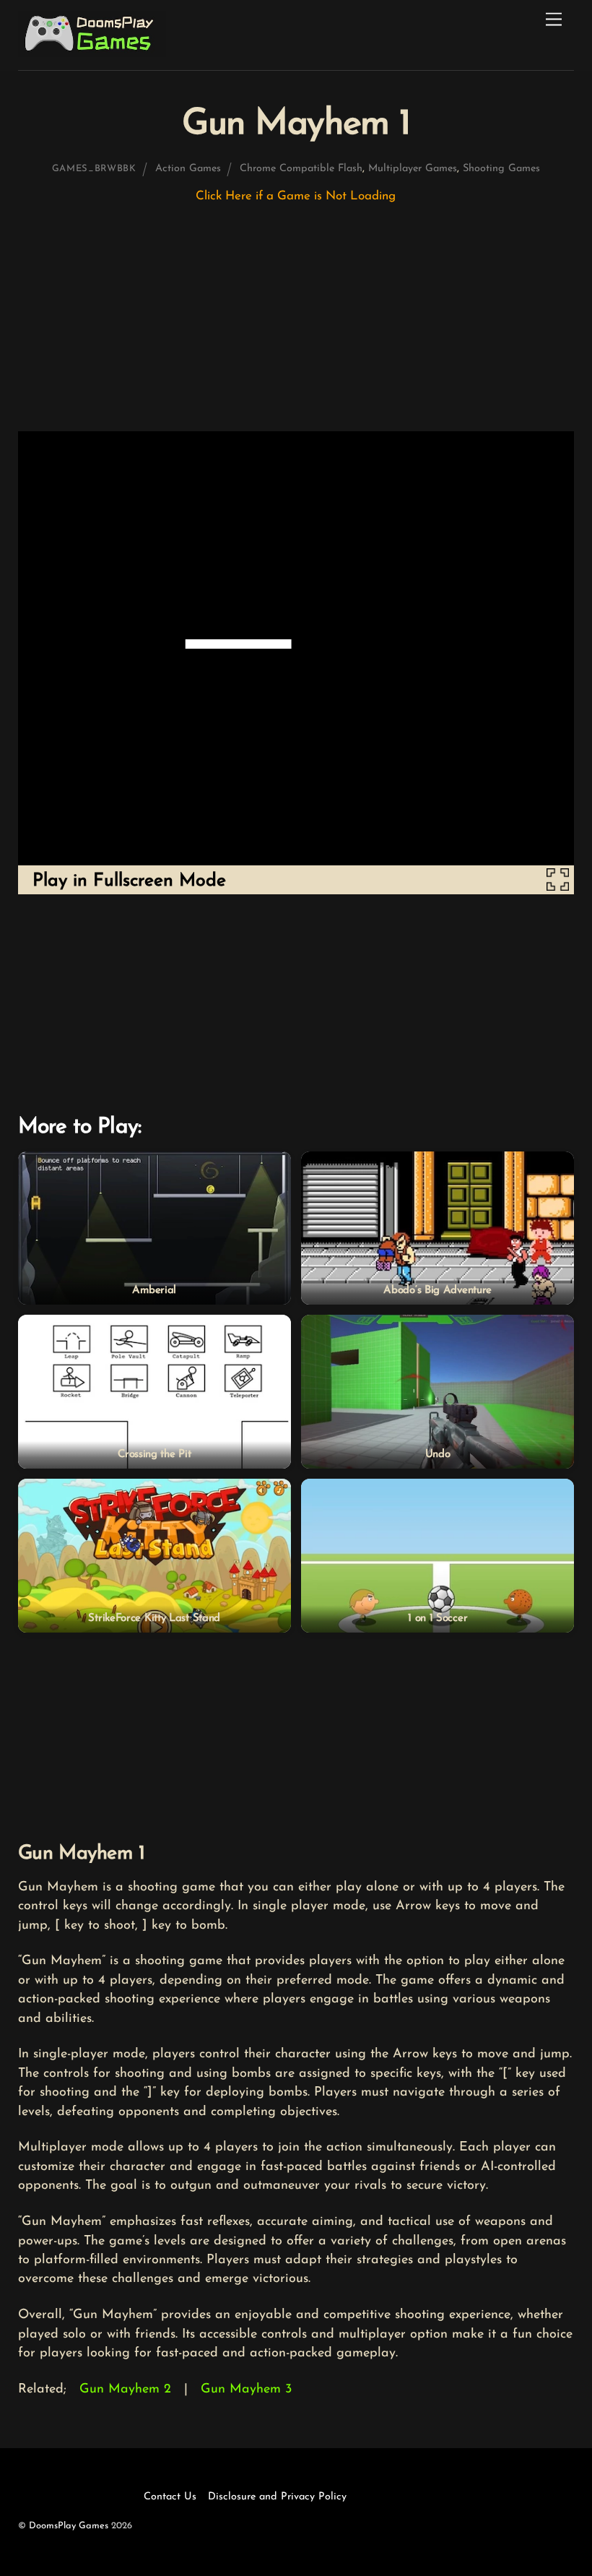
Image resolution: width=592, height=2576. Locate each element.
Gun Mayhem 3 (246, 2390)
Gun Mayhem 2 (125, 2390)
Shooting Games (501, 169)
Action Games (188, 169)
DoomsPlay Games (69, 2526)
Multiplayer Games (413, 169)
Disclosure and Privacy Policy (277, 2497)
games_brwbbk (94, 169)
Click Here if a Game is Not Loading (296, 196)
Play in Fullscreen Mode (129, 881)
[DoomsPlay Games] (92, 53)
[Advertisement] (296, 324)
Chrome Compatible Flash (301, 169)
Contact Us (170, 2497)
